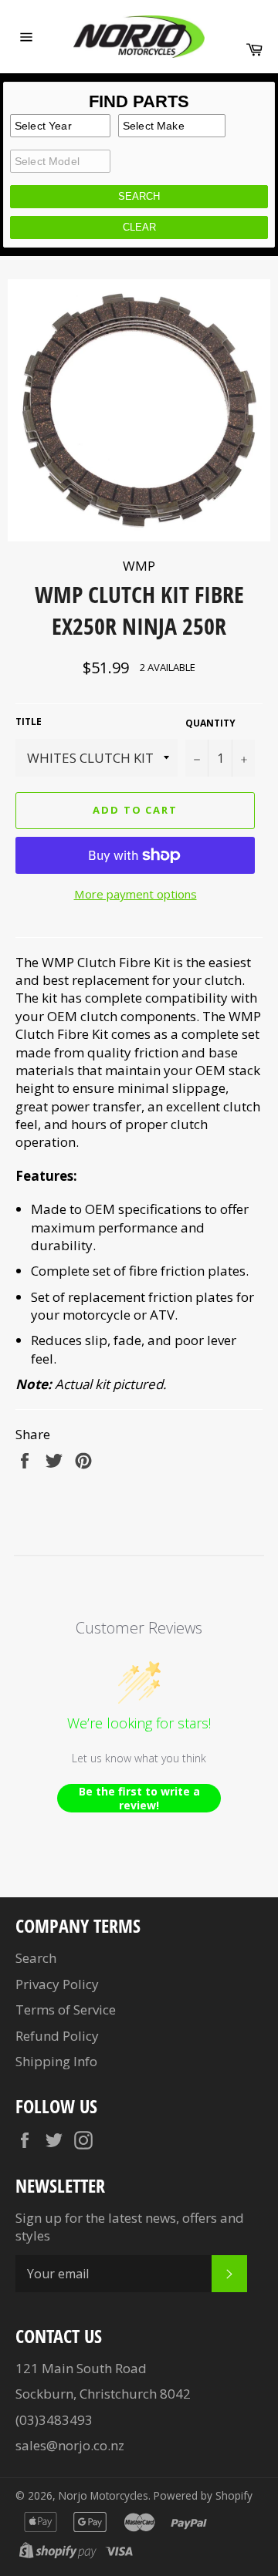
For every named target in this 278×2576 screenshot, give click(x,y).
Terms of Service (66, 2010)
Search (36, 1958)
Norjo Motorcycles (103, 2495)
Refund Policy (57, 2036)
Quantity (210, 723)
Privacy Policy (57, 1984)
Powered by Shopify (203, 2495)
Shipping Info (56, 2061)
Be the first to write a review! (139, 1798)
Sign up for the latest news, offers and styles (130, 2227)
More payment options (136, 894)
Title (29, 722)
